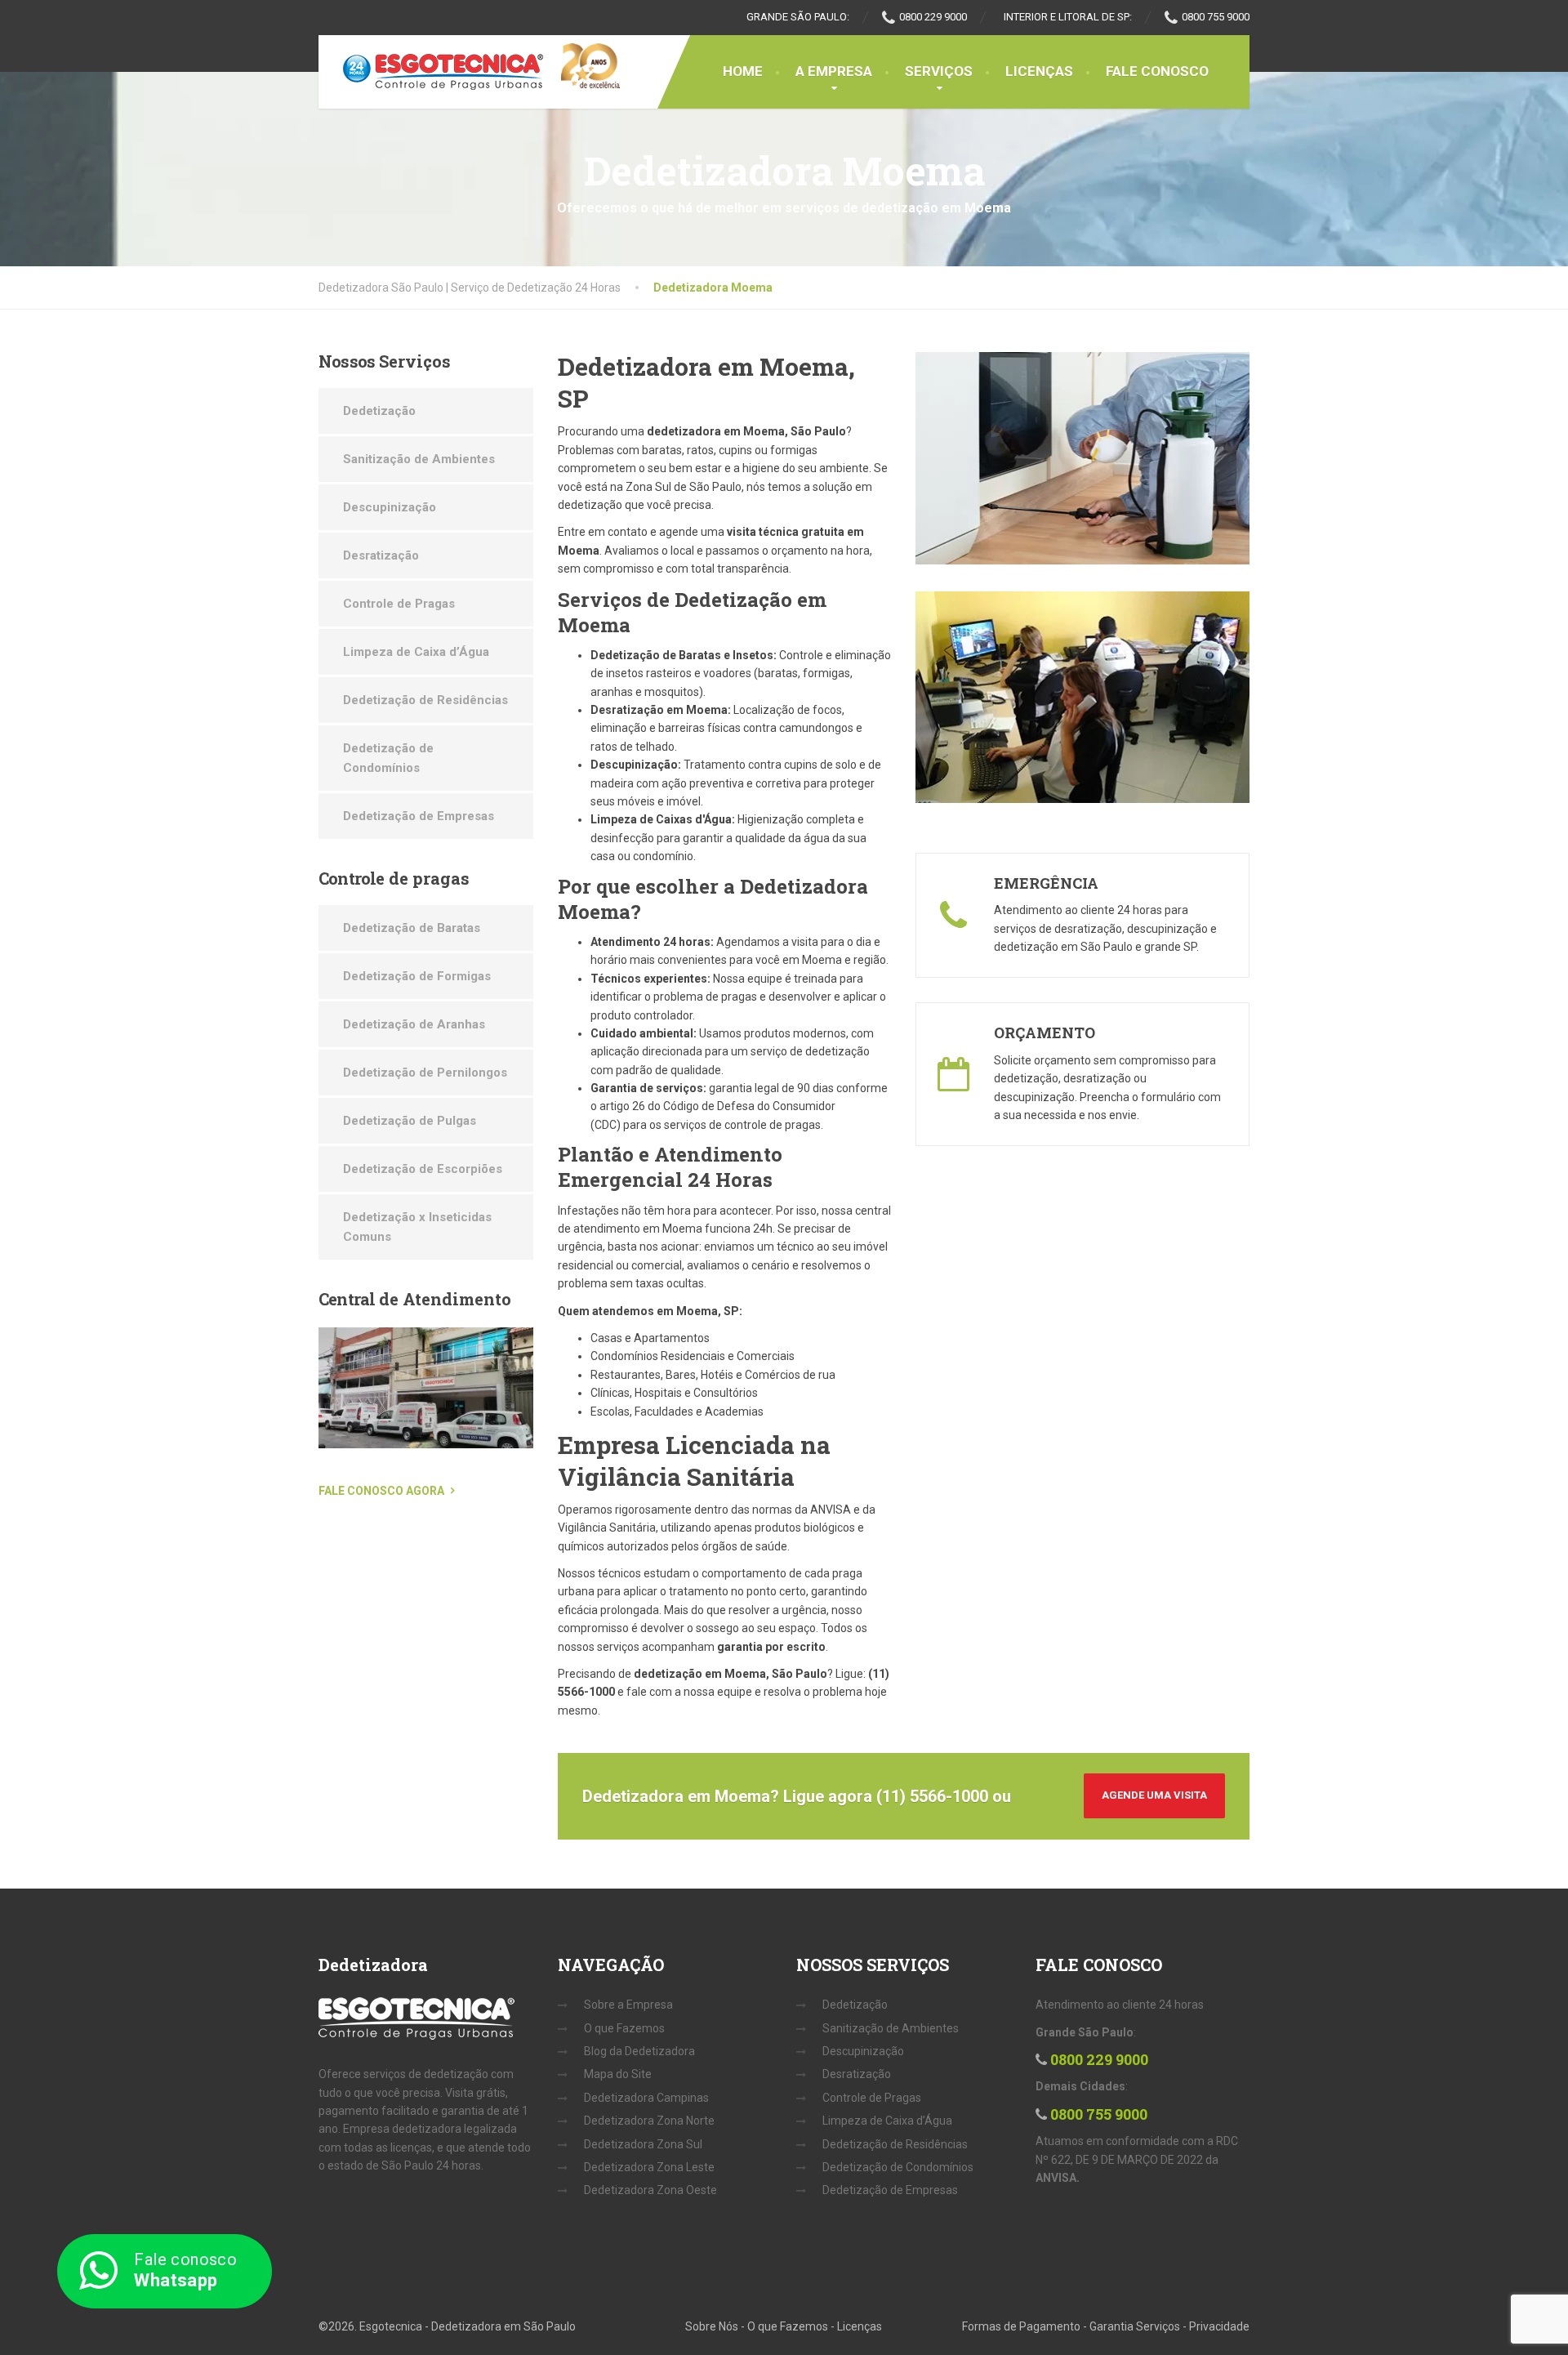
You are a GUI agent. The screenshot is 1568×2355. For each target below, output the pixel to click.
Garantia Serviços (1135, 2326)
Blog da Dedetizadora (639, 2051)
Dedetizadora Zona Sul (643, 2144)
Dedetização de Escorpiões (423, 1169)
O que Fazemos (624, 2028)
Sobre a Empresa (628, 2005)
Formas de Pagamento (1021, 2326)
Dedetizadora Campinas (646, 2098)
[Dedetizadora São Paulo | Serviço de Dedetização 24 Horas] (431, 72)
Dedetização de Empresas (419, 816)
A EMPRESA (834, 71)
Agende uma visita (1154, 1795)
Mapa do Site (618, 2074)
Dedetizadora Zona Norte (649, 2121)
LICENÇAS (1039, 71)
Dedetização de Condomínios (388, 758)
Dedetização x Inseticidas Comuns (417, 1227)
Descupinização (390, 507)
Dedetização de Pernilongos (425, 1073)
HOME (743, 71)
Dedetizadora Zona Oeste (650, 2190)
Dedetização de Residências (425, 700)
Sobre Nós (712, 2326)
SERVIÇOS (939, 71)
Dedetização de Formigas (417, 976)
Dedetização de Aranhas (414, 1024)
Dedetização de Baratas (412, 928)
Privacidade (1219, 2326)
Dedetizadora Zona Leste (649, 2167)
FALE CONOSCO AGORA (381, 1491)
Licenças (860, 2326)
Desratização (381, 555)
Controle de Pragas (399, 604)
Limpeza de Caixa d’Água (416, 652)
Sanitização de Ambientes (419, 459)
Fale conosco (185, 2270)
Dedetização (379, 411)
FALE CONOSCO (1157, 71)
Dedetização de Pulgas (410, 1121)
